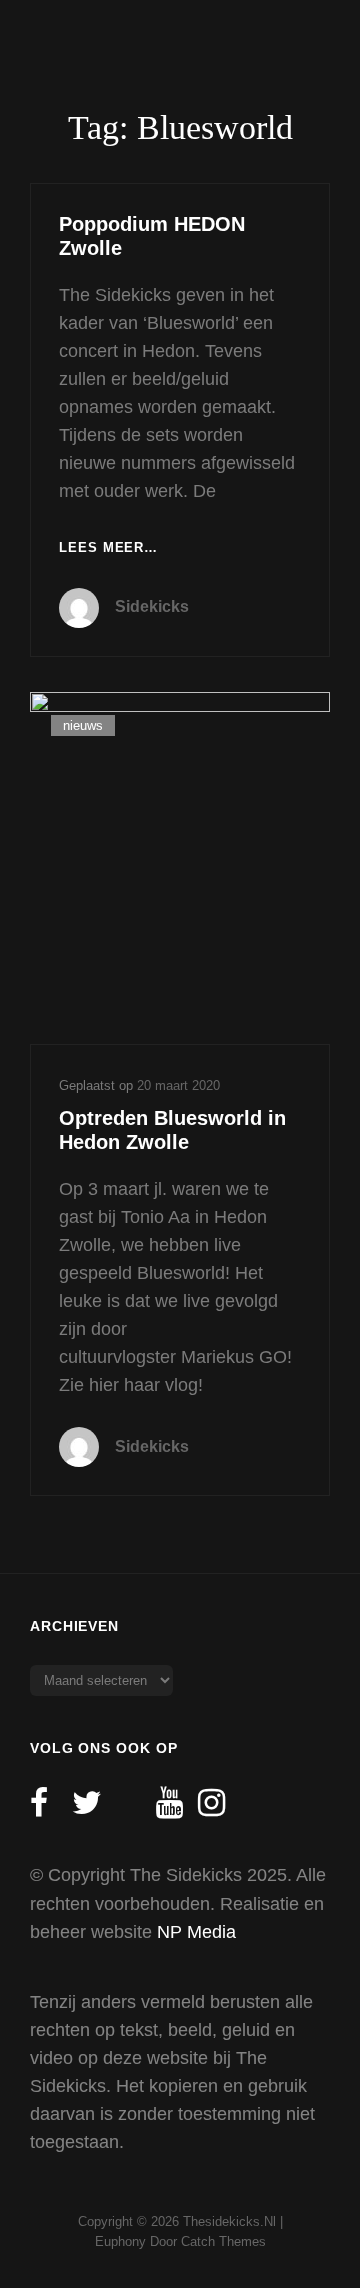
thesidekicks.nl (229, 2221)
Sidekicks (152, 606)
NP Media (196, 1932)
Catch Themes (223, 2241)
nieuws (83, 725)
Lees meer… (108, 549)
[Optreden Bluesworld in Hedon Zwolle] (180, 868)
